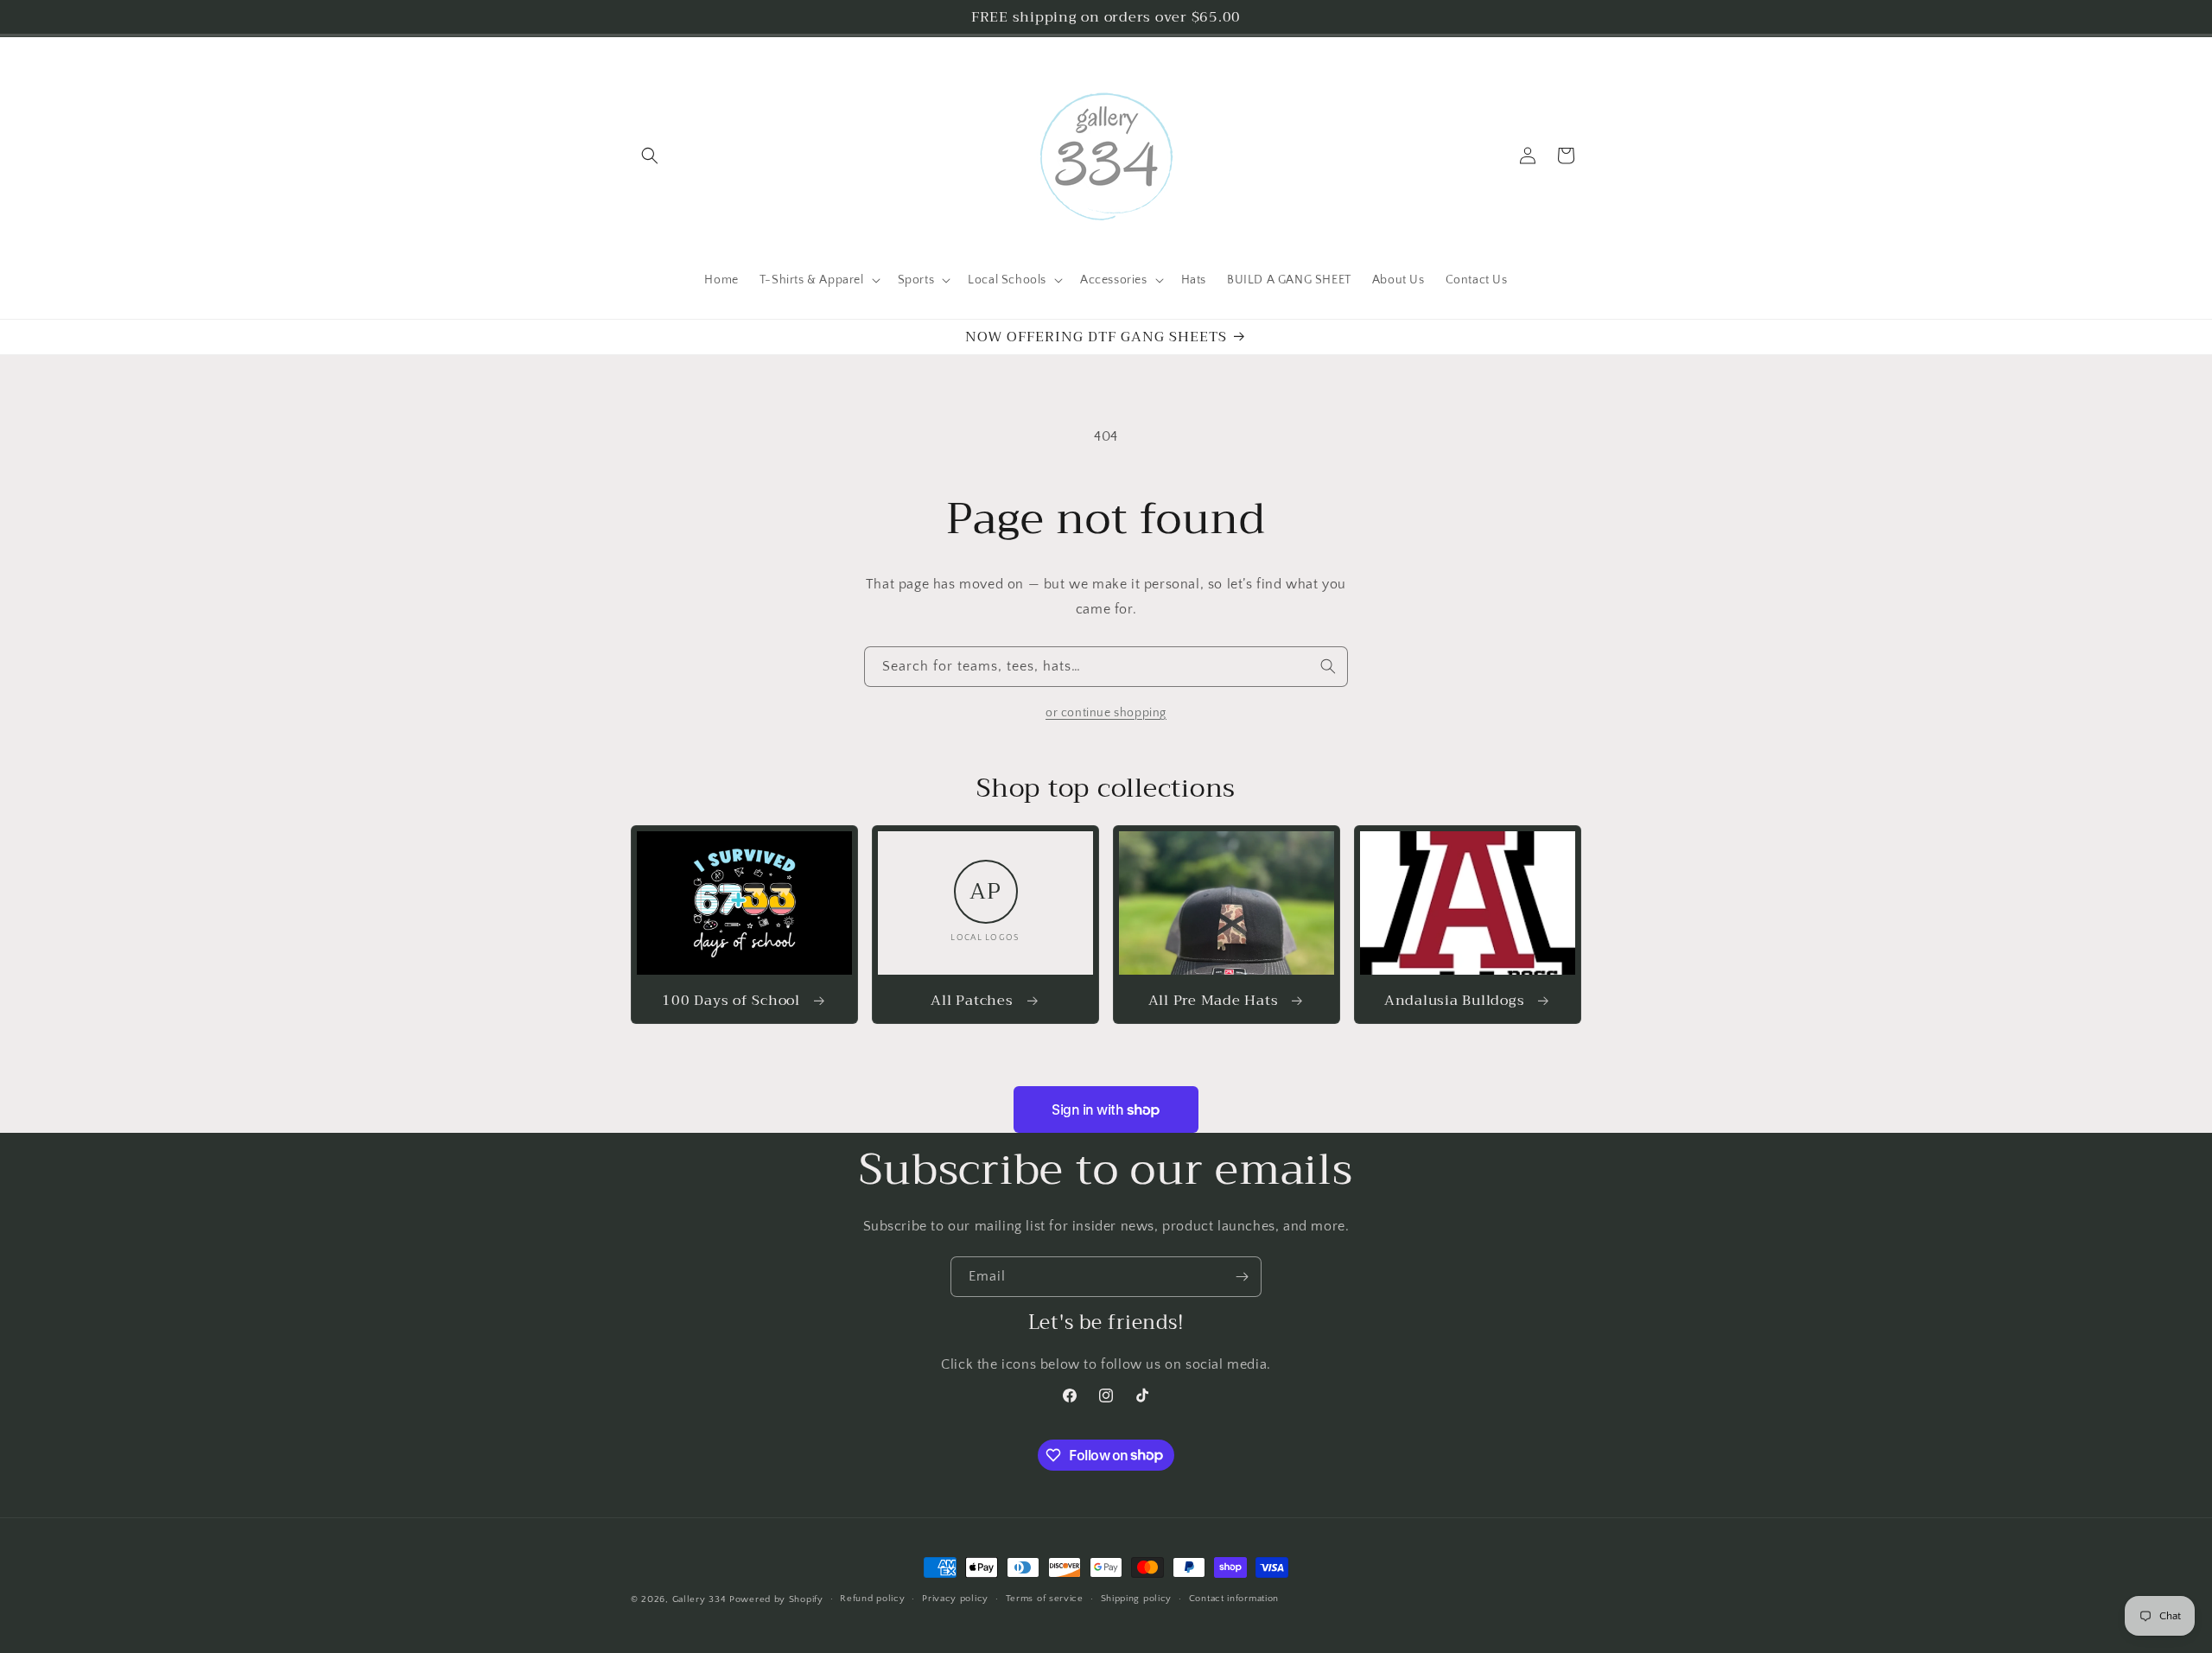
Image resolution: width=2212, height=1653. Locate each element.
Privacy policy (955, 1599)
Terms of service (1045, 1599)
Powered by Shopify (776, 1599)
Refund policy (872, 1599)
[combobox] (1106, 667)
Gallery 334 (699, 1599)
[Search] (1328, 666)
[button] (650, 156)
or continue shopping (1106, 713)
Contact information (1234, 1599)
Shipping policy (1137, 1599)
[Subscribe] (1242, 1277)
